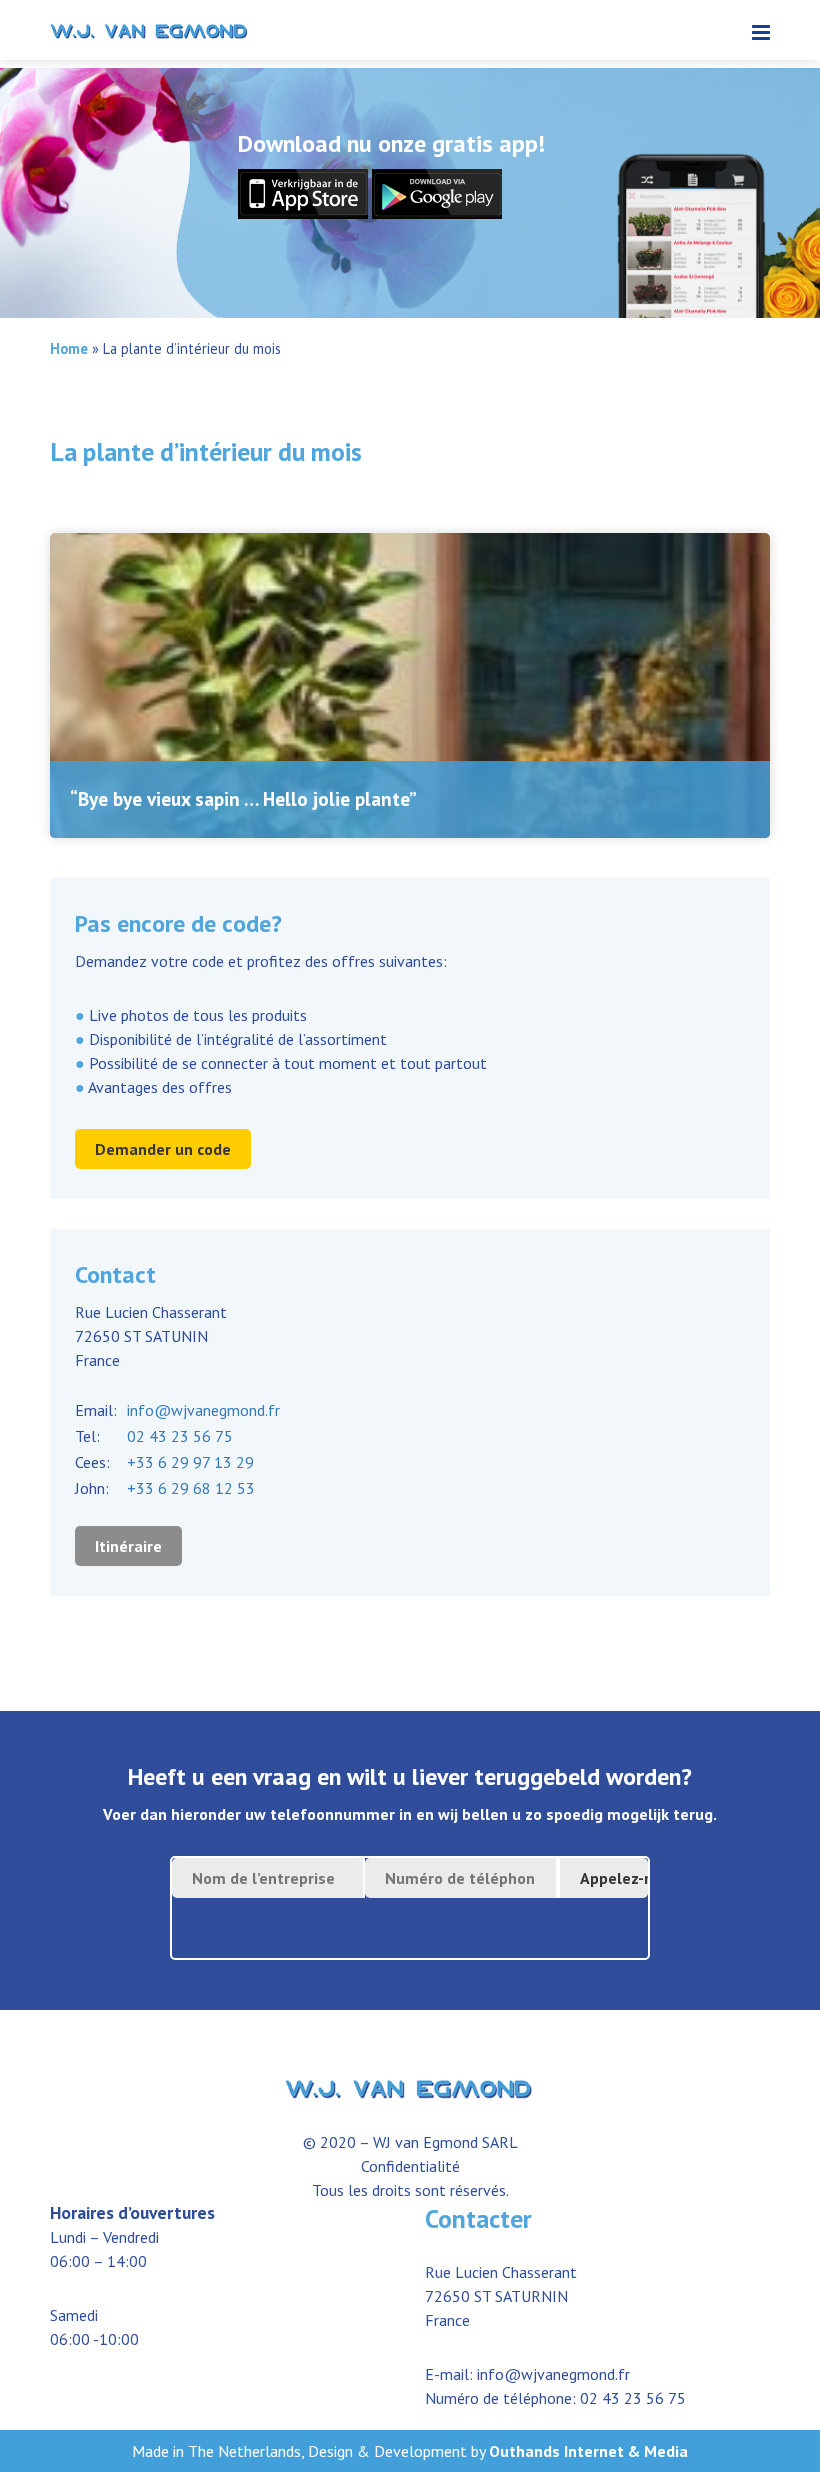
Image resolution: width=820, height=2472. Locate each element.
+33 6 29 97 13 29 (190, 1462)
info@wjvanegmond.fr (203, 1410)
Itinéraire (128, 1546)
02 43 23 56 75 (180, 1436)
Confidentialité (410, 2166)
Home (69, 348)
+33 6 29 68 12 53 (191, 1488)
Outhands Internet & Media (588, 2451)
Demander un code (163, 1149)
